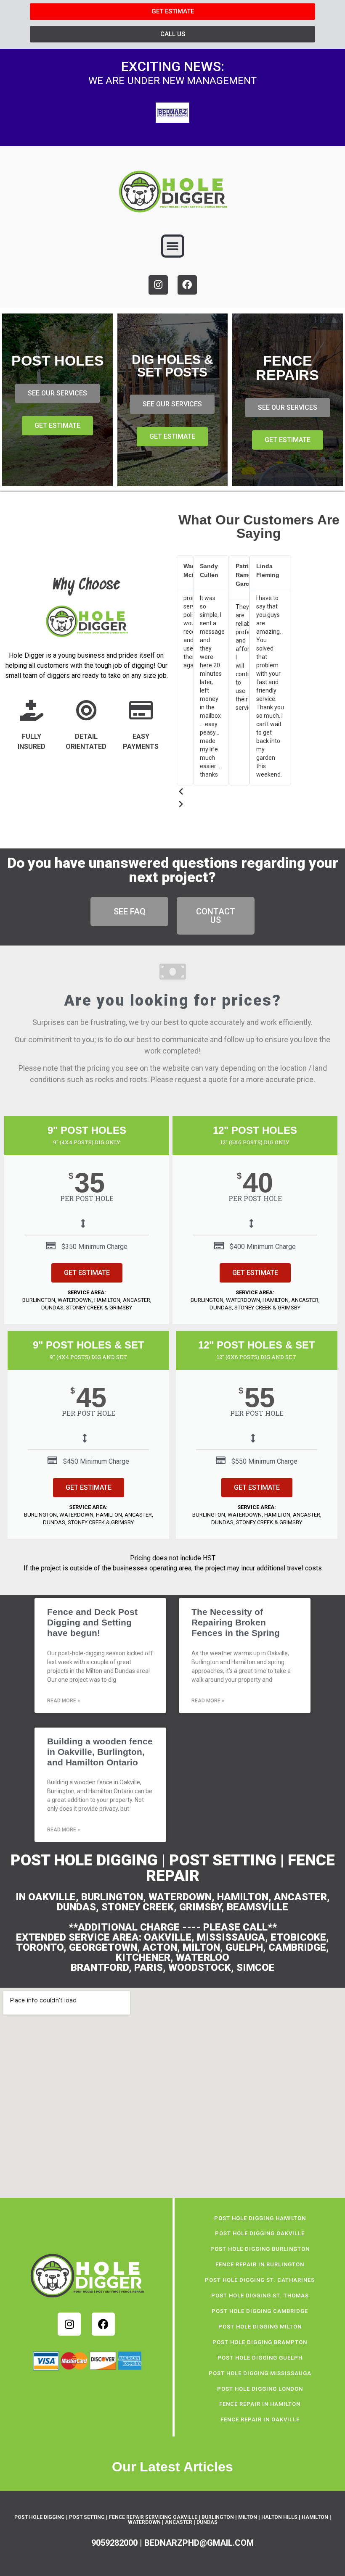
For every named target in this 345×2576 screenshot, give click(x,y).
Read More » (64, 1701)
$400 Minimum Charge (263, 1247)
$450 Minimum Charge (96, 1461)
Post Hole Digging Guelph (260, 2358)
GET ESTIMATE (87, 1273)
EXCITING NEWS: (173, 66)
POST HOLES (58, 361)
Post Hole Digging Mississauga (260, 2373)
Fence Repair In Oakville (260, 2419)
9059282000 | (118, 2543)
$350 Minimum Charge (94, 1247)
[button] (173, 246)
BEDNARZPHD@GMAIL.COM (199, 2543)
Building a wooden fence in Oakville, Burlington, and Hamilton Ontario (100, 1752)
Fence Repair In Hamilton (260, 2404)
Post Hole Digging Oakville (260, 2233)
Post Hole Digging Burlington (260, 2249)
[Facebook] (187, 285)
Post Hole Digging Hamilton (260, 2218)
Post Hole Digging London (260, 2389)
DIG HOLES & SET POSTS (172, 366)
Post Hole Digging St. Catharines (260, 2280)
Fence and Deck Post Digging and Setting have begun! (92, 1622)
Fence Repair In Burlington (260, 2264)
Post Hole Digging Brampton (260, 2342)
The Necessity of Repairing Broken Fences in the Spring (236, 1622)
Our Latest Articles (172, 2467)
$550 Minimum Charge (264, 1461)
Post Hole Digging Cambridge (260, 2311)
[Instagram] (158, 285)
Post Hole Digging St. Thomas (260, 2295)
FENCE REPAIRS (287, 368)
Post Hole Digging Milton (260, 2327)
